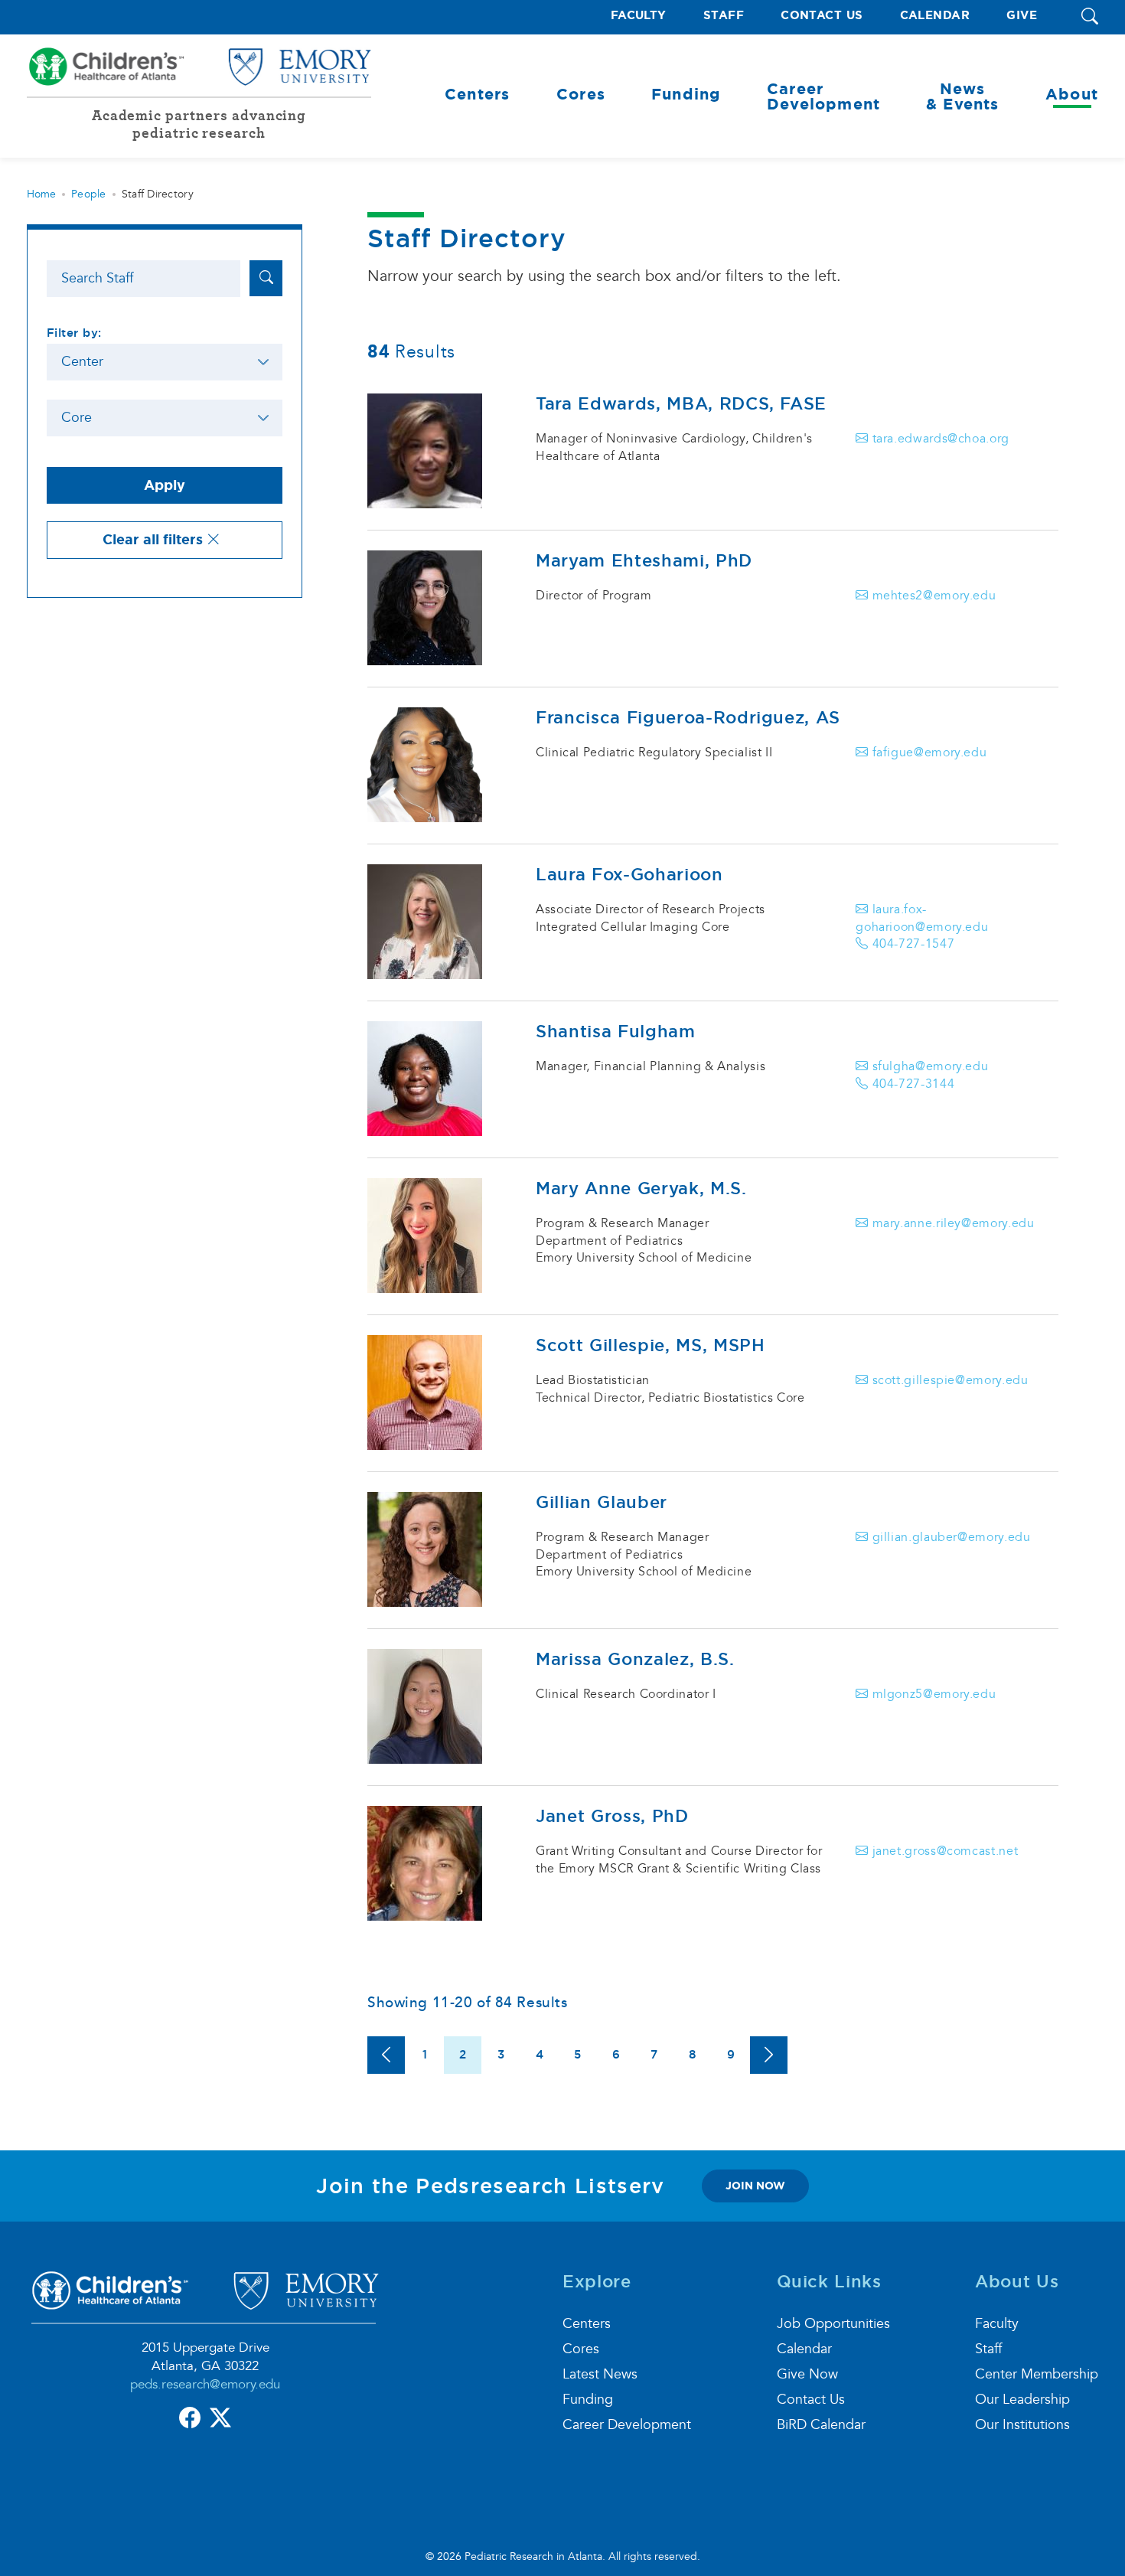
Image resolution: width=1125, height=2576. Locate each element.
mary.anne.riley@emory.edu (951, 1223)
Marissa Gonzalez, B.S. (635, 1659)
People (89, 194)
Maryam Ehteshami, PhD (644, 560)
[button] (1090, 17)
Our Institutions (1022, 2425)
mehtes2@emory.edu (932, 596)
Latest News (600, 2374)
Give (1022, 16)
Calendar (935, 16)
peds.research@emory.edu (205, 2384)
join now (755, 2186)
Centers (587, 2324)
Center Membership (1037, 2374)
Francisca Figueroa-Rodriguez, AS (688, 717)
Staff (724, 16)
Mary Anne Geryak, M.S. (641, 1188)
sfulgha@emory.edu (928, 1066)
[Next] (769, 2055)
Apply (165, 485)
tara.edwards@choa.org (939, 439)
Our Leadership (1022, 2400)
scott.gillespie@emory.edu (948, 1380)
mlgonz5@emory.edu (932, 1694)
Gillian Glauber (602, 1502)
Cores (581, 2349)
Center (82, 362)
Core (77, 418)
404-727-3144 (911, 1084)
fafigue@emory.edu (928, 753)
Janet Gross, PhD (612, 1816)
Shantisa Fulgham (616, 1031)
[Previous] (386, 2055)
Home (41, 194)
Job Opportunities (833, 2324)
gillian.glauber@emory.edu (949, 1537)
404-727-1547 (911, 944)
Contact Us (822, 16)
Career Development (627, 2425)
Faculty (639, 16)
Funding (588, 2400)
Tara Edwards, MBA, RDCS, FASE (681, 403)
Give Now (807, 2374)
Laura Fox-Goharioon (629, 874)
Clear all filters (155, 540)
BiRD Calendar (821, 2425)
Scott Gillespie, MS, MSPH (651, 1345)
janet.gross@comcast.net (943, 1851)
